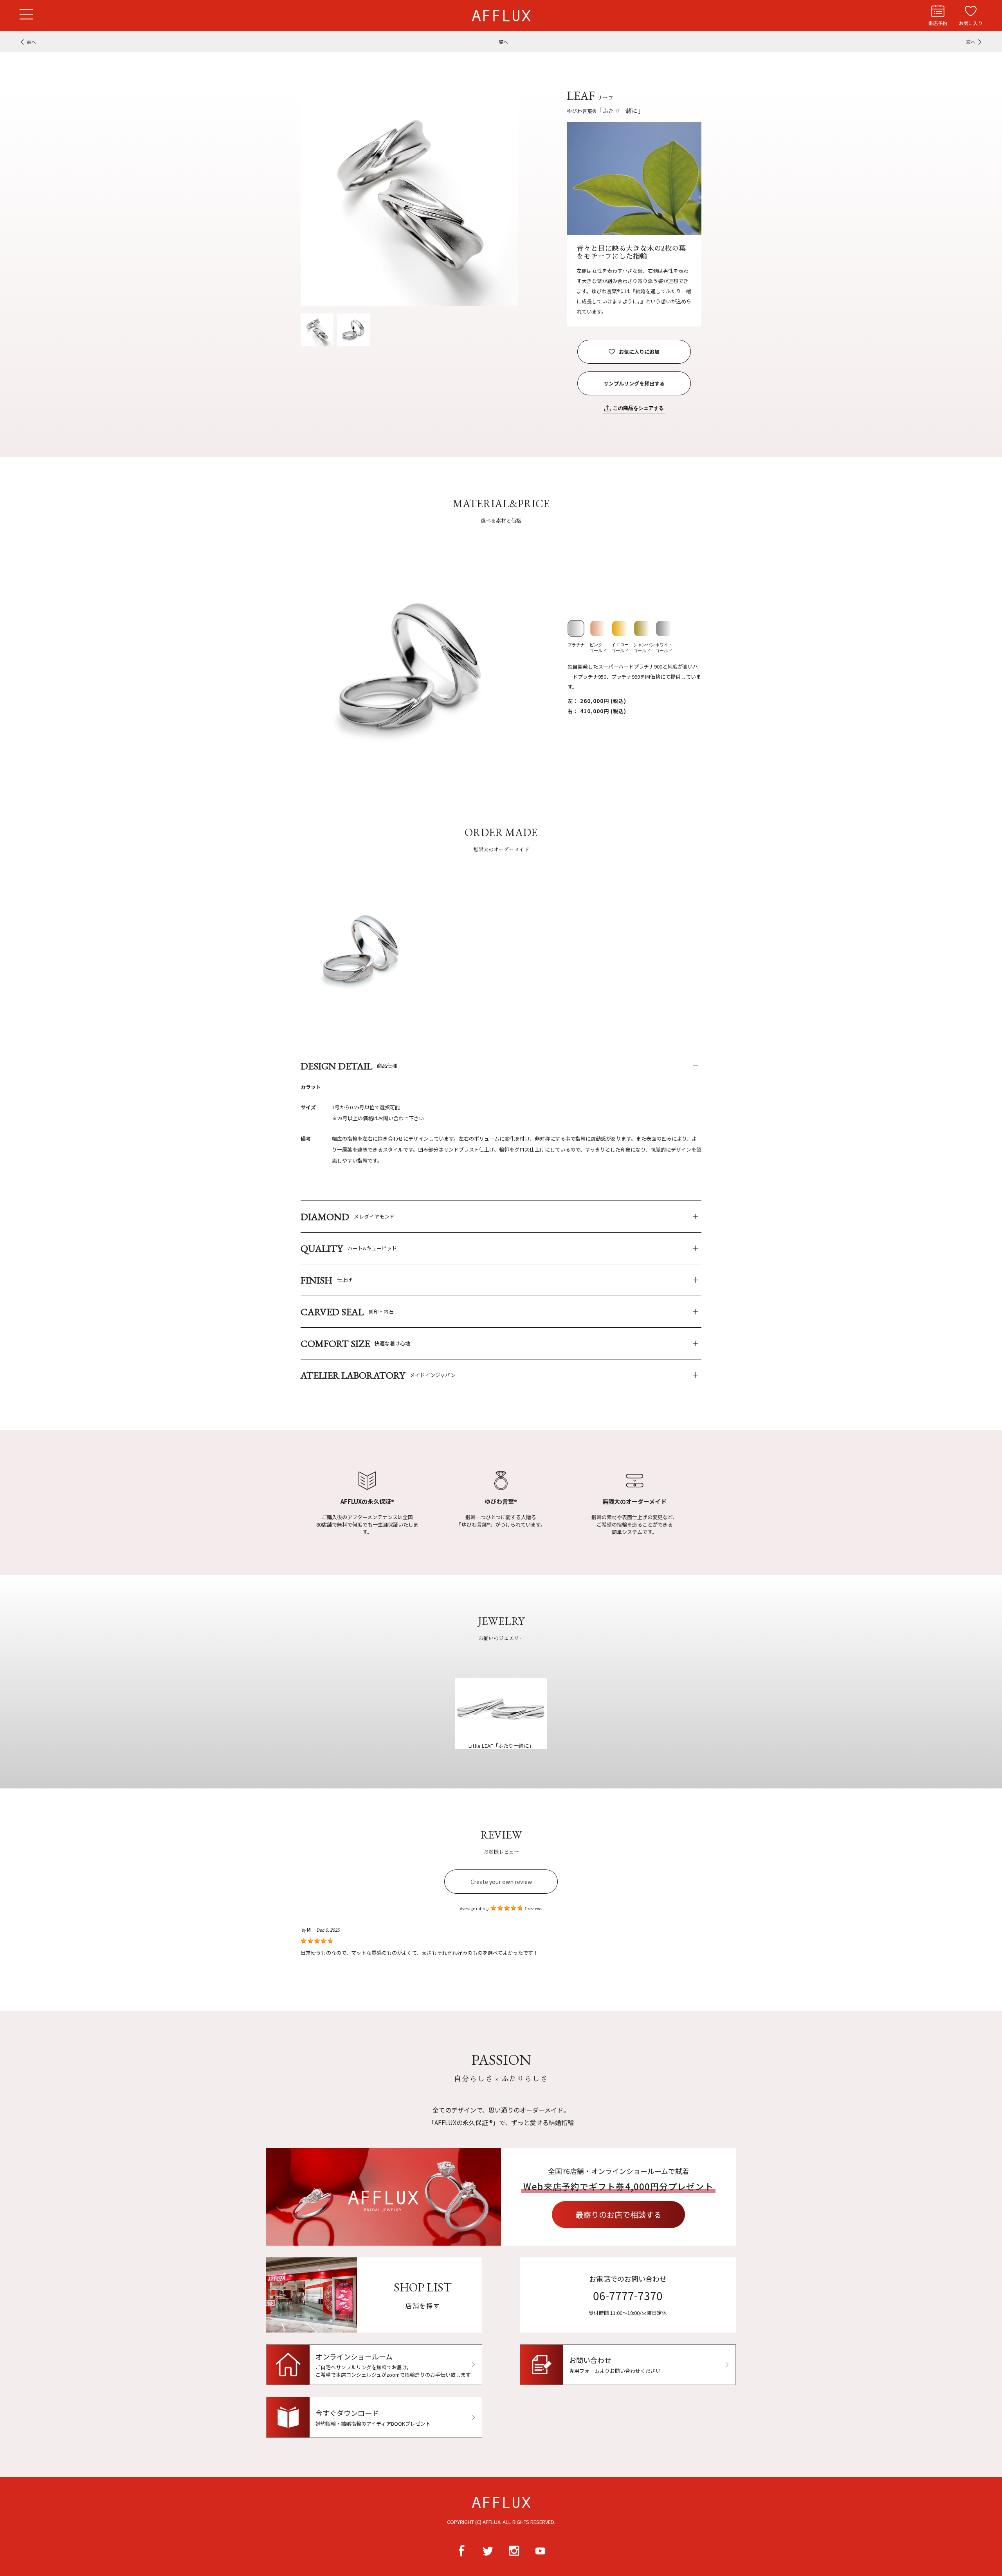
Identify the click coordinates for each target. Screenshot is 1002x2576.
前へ (31, 42)
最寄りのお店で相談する (618, 2215)
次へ (971, 42)
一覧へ (501, 42)
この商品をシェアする (638, 408)
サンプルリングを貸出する (634, 383)
